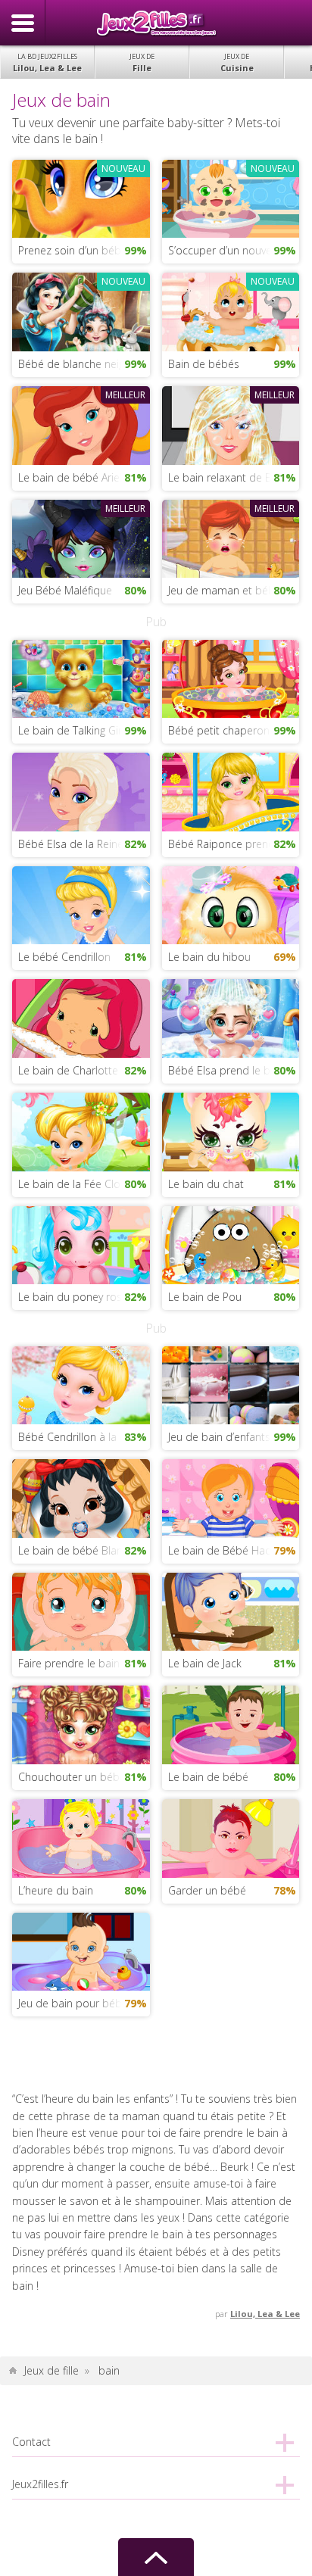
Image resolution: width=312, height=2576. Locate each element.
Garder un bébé (207, 1890)
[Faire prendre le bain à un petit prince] (81, 1610)
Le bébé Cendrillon (64, 957)
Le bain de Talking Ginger (79, 730)
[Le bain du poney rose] (81, 1244)
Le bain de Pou (205, 1297)
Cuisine (237, 62)
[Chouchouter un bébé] (81, 1724)
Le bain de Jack (205, 1663)
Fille (142, 62)
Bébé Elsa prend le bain (226, 1070)
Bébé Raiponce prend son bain (234, 844)
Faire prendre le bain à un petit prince (84, 1663)
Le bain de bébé (208, 1777)
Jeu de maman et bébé (225, 590)
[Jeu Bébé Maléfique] (81, 537)
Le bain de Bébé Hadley (226, 1550)
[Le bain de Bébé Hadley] (231, 1497)
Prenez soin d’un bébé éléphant (84, 250)
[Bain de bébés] (231, 311)
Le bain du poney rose (73, 1297)
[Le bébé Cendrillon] (81, 904)
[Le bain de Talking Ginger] (81, 677)
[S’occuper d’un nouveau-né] (231, 197)
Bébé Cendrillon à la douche (84, 1437)
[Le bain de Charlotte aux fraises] (81, 1017)
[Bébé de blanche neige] (81, 311)
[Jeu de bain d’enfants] (231, 1384)
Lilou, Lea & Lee (47, 62)
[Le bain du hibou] (231, 904)
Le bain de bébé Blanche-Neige (84, 1550)
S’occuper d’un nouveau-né (234, 250)
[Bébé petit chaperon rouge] (231, 677)
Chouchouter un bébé (72, 1777)
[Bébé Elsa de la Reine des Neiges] (81, 791)
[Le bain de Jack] (231, 1610)
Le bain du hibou (209, 957)
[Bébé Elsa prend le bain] (231, 1017)
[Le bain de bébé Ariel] (81, 424)
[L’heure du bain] (81, 1837)
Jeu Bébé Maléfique (65, 590)
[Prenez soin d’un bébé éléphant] (81, 197)
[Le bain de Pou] (231, 1244)
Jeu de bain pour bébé (73, 2003)
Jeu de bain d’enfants (219, 1437)
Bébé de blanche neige (74, 364)
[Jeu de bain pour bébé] (81, 1950)
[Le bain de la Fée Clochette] (81, 1131)
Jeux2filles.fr (156, 23)
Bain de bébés (204, 364)
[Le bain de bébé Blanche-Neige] (81, 1497)
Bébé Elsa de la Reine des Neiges (84, 844)
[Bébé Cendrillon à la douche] (81, 1384)
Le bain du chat (206, 1184)
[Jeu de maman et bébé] (231, 537)
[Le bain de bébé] (231, 1724)
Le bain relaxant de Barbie (232, 477)
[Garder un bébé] (231, 1837)
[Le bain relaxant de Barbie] (231, 424)
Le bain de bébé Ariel (70, 477)
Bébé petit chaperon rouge (234, 730)
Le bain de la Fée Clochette (84, 1184)
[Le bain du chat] (231, 1131)
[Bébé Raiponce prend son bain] (231, 791)
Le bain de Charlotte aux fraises (84, 1070)
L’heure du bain (56, 1890)
